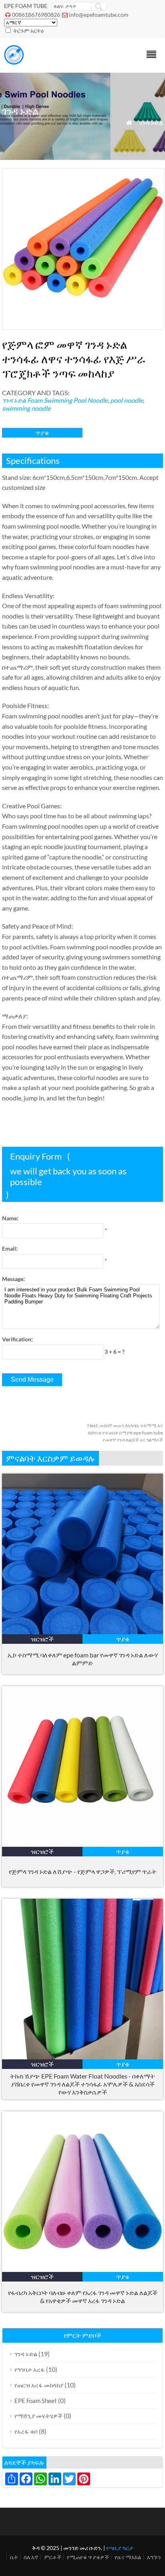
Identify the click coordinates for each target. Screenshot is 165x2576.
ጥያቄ (42, 433)
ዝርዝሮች (42, 1639)
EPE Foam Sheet (36, 2401)
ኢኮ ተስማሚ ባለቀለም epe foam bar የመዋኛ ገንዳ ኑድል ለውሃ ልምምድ (83, 1659)
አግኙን (154, 2557)
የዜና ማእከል (128, 2557)
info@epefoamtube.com (99, 15)
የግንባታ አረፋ (30, 2369)
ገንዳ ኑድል (151, 122)
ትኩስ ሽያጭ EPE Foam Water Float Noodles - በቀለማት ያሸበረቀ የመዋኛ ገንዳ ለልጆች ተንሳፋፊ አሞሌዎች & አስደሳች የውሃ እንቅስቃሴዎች (82, 2084)
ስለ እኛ (31, 2557)
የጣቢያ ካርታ (120, 2548)
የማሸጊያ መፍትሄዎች (38, 2416)
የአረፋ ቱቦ (26, 2431)
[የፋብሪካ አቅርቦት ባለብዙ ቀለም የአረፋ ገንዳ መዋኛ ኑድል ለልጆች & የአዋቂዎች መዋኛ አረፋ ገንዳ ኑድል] (82, 2269)
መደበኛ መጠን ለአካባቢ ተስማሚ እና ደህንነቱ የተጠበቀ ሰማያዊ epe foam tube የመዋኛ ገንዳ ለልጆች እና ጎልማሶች (125, 1433)
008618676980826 (36, 15)
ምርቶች (53, 2557)
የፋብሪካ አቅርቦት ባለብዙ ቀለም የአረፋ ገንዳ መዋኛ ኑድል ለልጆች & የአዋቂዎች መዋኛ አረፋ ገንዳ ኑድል (83, 2297)
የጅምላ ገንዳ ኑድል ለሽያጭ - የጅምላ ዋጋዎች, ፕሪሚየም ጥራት (83, 1871)
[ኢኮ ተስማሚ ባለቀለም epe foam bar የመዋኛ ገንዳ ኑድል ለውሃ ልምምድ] (82, 1632)
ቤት (14, 2557)
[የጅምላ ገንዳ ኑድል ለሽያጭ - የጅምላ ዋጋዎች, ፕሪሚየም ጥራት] (82, 1844)
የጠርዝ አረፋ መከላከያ (39, 2385)
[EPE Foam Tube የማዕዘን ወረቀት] (14, 62)
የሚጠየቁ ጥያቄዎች (88, 2557)
